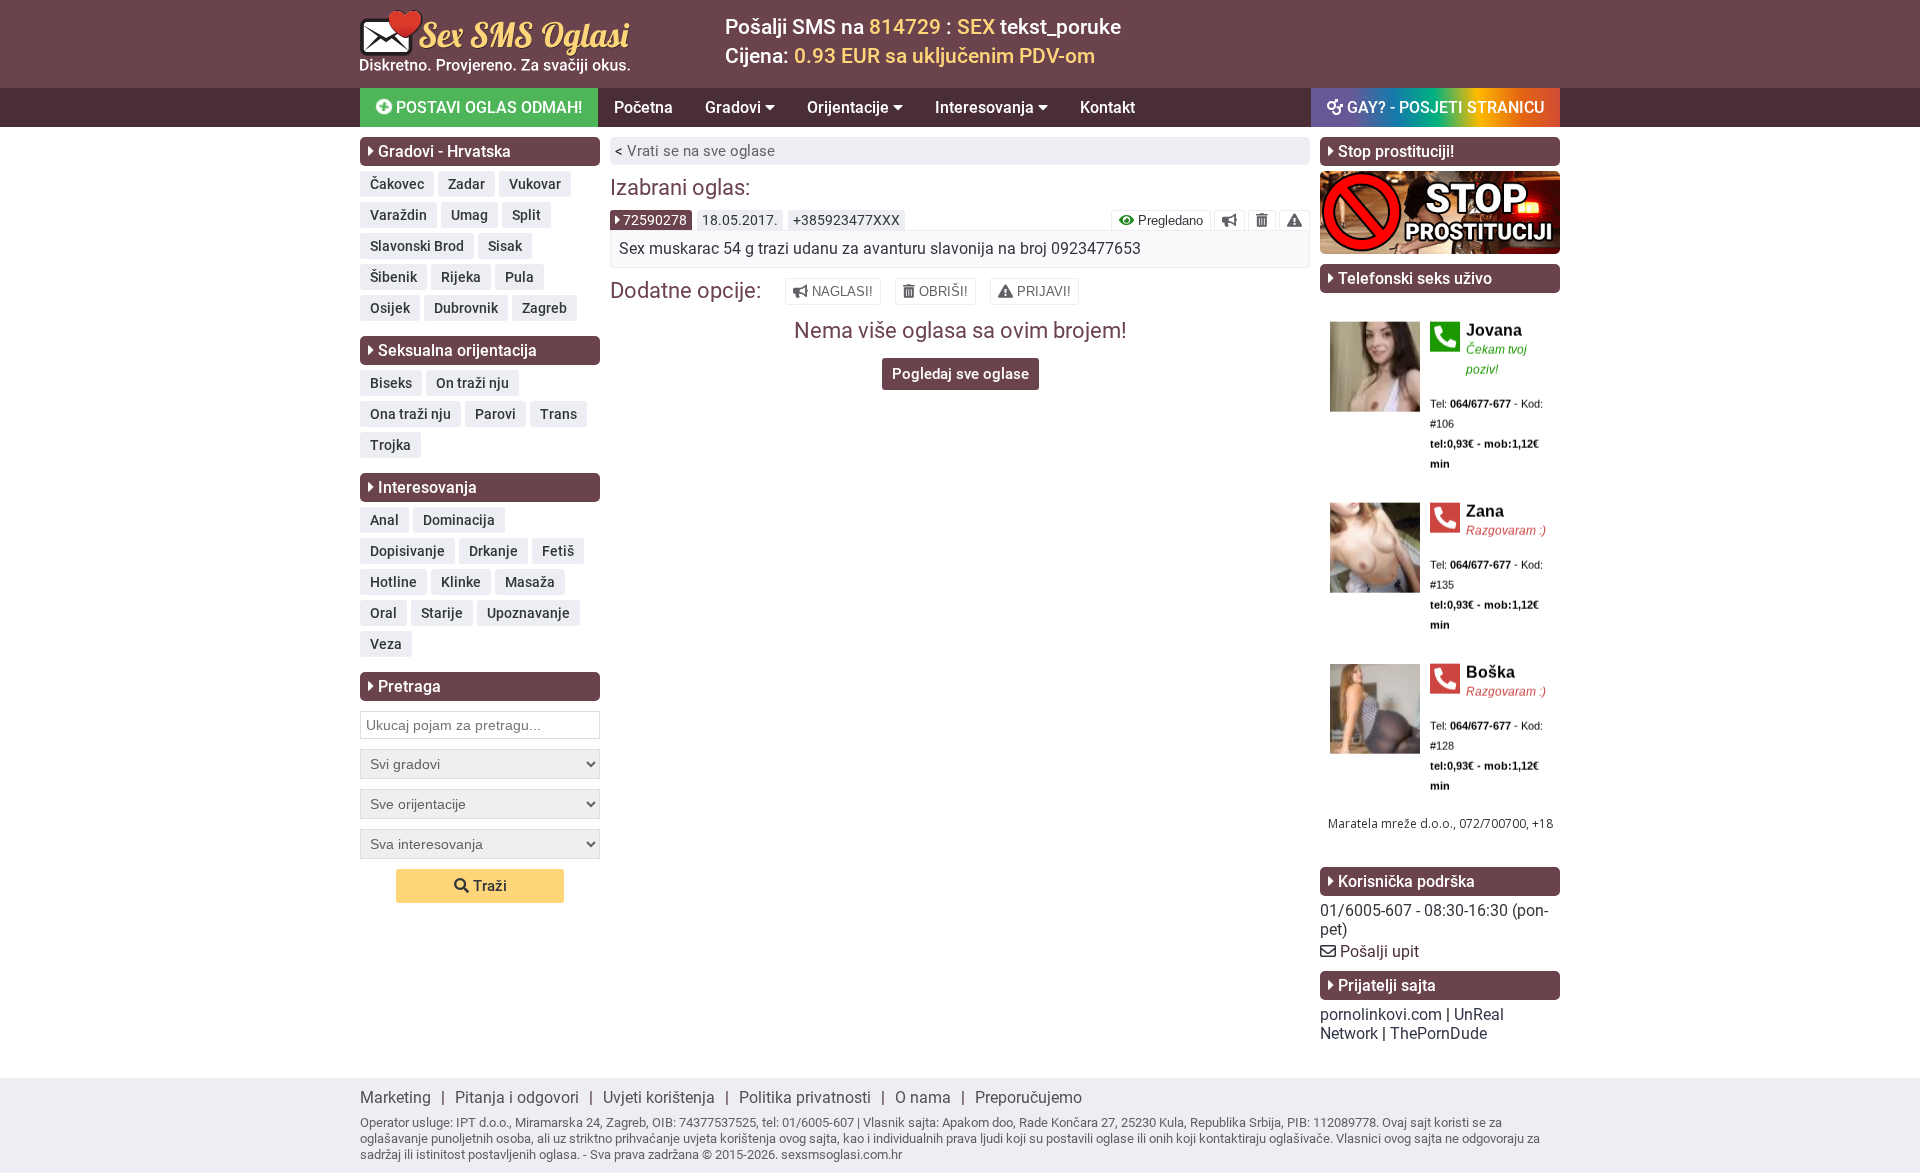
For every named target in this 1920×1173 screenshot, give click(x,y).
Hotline (393, 582)
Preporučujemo (1028, 1097)
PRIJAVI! (1042, 291)
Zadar (466, 184)
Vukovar (535, 184)
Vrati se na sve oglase (701, 151)
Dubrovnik (466, 308)
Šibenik (393, 277)
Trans (558, 414)
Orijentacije (850, 107)
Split (526, 215)
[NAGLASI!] (1229, 220)
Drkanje (493, 551)
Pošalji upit (1379, 951)
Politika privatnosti (805, 1097)
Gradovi (735, 107)
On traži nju (472, 383)
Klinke (461, 582)
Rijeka (461, 277)
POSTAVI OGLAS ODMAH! (487, 107)
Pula (519, 277)
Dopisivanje (407, 551)
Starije (442, 613)
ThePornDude (1438, 1033)
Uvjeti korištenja (659, 1097)
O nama (923, 1097)
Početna (643, 107)
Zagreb (544, 308)
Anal (384, 520)
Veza (386, 644)
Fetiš (558, 551)
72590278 (655, 220)
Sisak (505, 246)
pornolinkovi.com (1381, 1014)
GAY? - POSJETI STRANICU (1443, 107)
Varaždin (398, 215)
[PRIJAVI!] (1294, 220)
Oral (383, 613)
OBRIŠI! (941, 291)
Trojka (390, 445)
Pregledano (1168, 220)
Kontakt (1107, 107)
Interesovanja (986, 107)
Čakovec (397, 184)
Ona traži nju (410, 414)
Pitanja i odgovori (517, 1097)
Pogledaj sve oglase (960, 374)
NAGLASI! (840, 291)
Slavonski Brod (417, 246)
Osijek (390, 308)
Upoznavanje (528, 613)
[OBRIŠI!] (1262, 220)
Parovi (495, 414)
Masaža (530, 582)
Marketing (395, 1097)
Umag (469, 215)
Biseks (391, 383)
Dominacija (459, 520)
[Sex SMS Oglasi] (495, 68)
